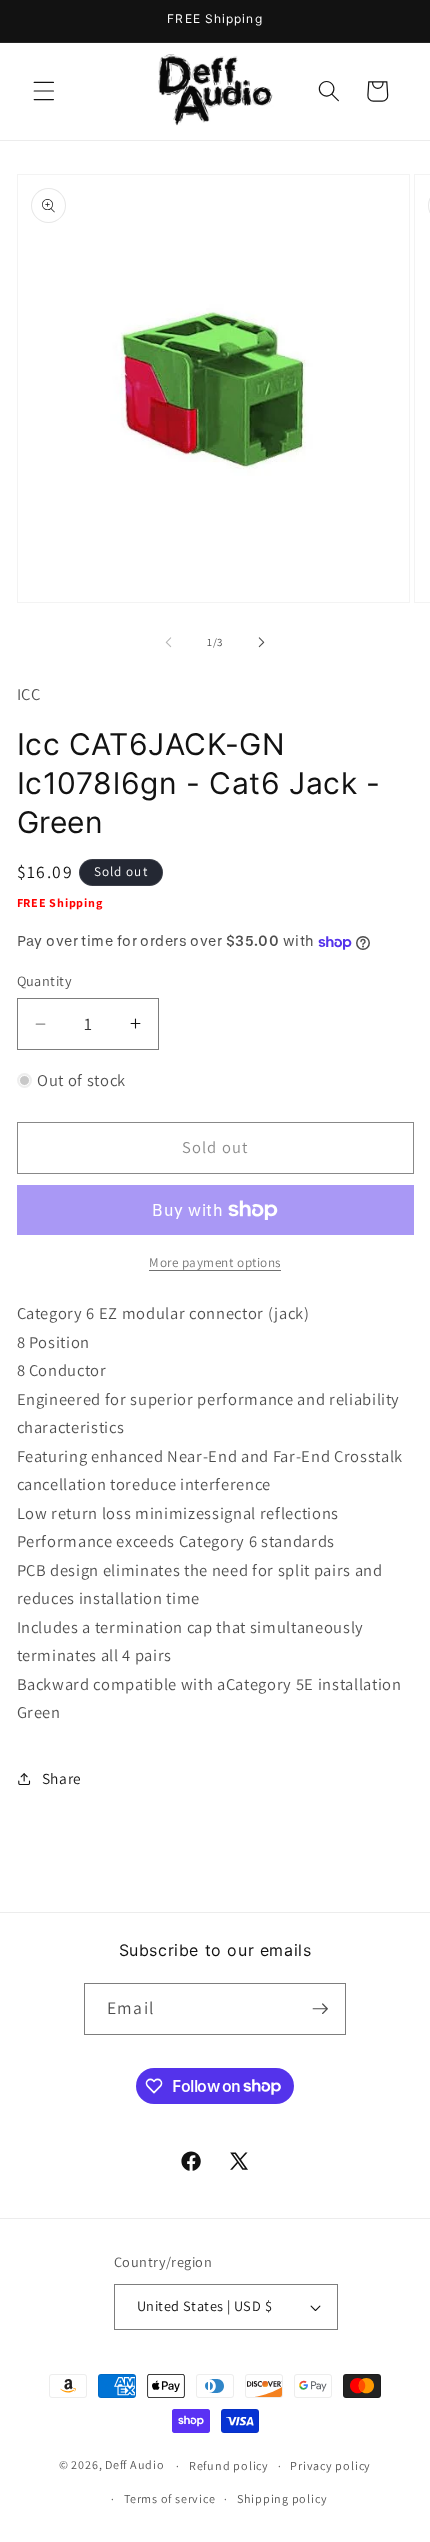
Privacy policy (330, 2465)
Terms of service (169, 2498)
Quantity (45, 980)
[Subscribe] (320, 2009)
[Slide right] (261, 642)
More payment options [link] (215, 1262)
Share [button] (62, 1778)
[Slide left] (169, 642)
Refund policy (229, 2465)
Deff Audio (135, 2465)
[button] (44, 91)
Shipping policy (282, 2498)
